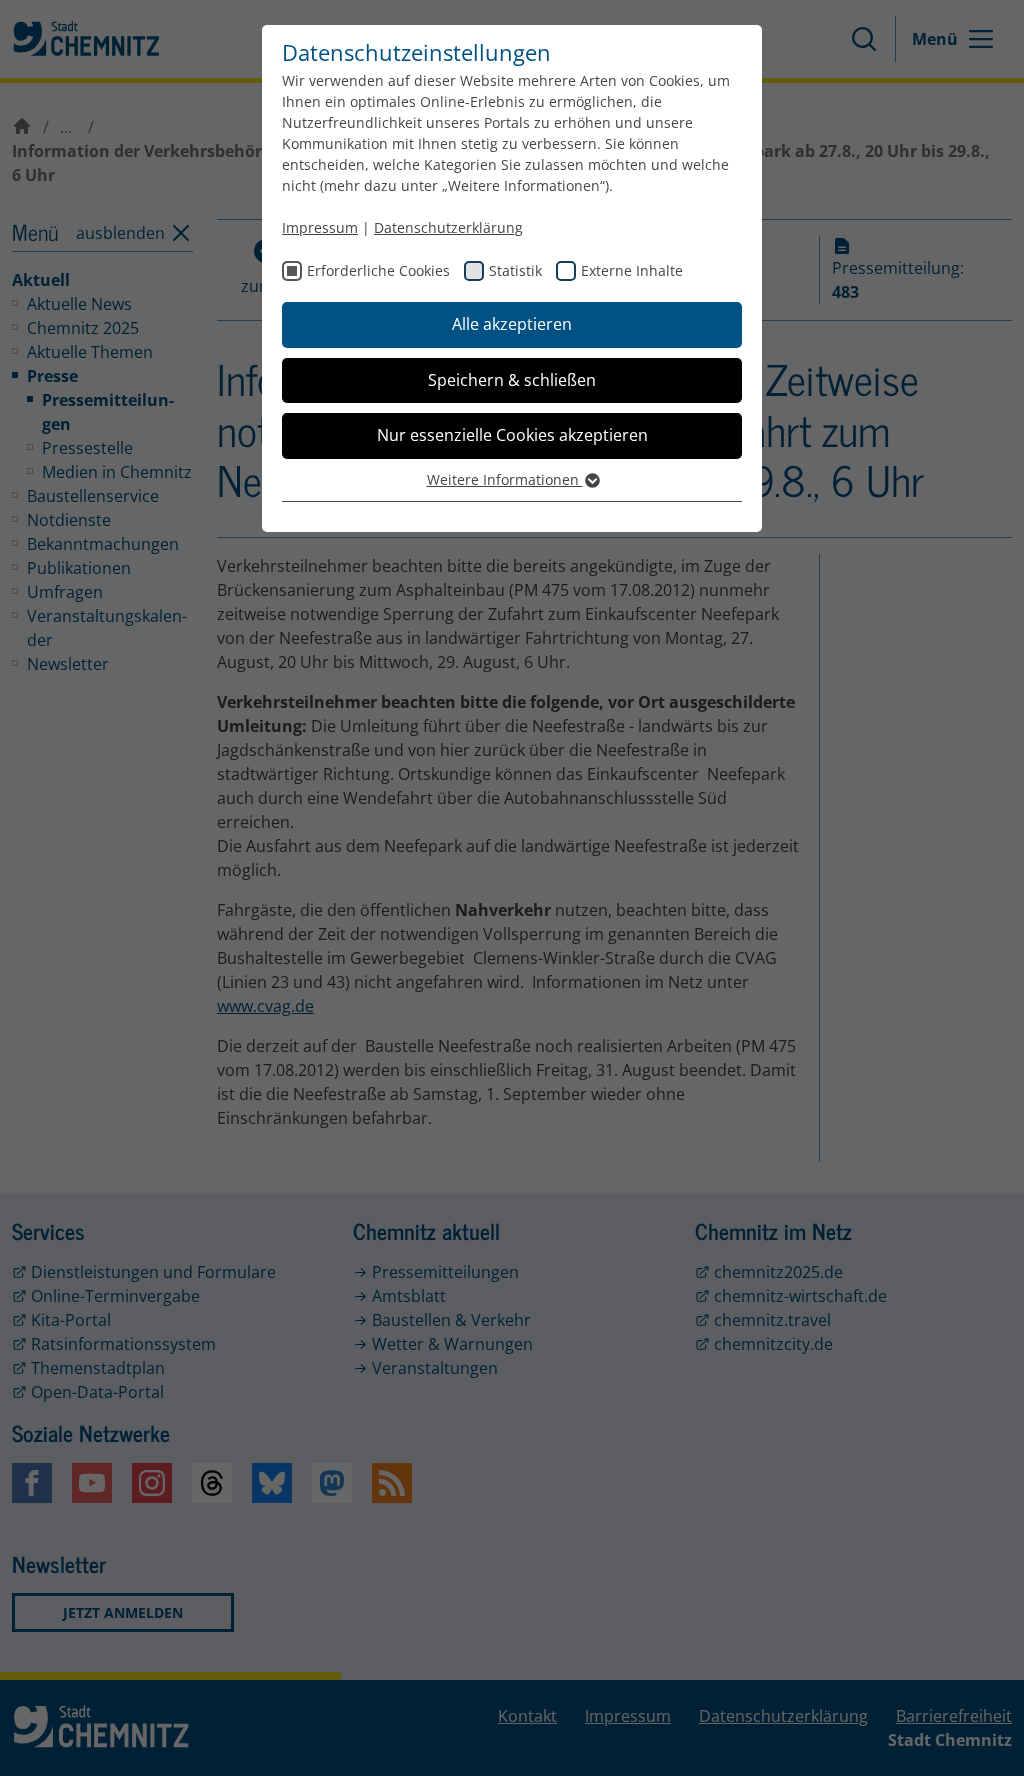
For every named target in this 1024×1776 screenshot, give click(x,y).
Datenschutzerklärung (448, 227)
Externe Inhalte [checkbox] (632, 270)
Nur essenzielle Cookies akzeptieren (512, 435)
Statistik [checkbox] (515, 270)
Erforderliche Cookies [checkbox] (378, 270)
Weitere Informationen (505, 479)
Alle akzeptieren (512, 324)
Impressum (320, 227)
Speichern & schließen (512, 380)
